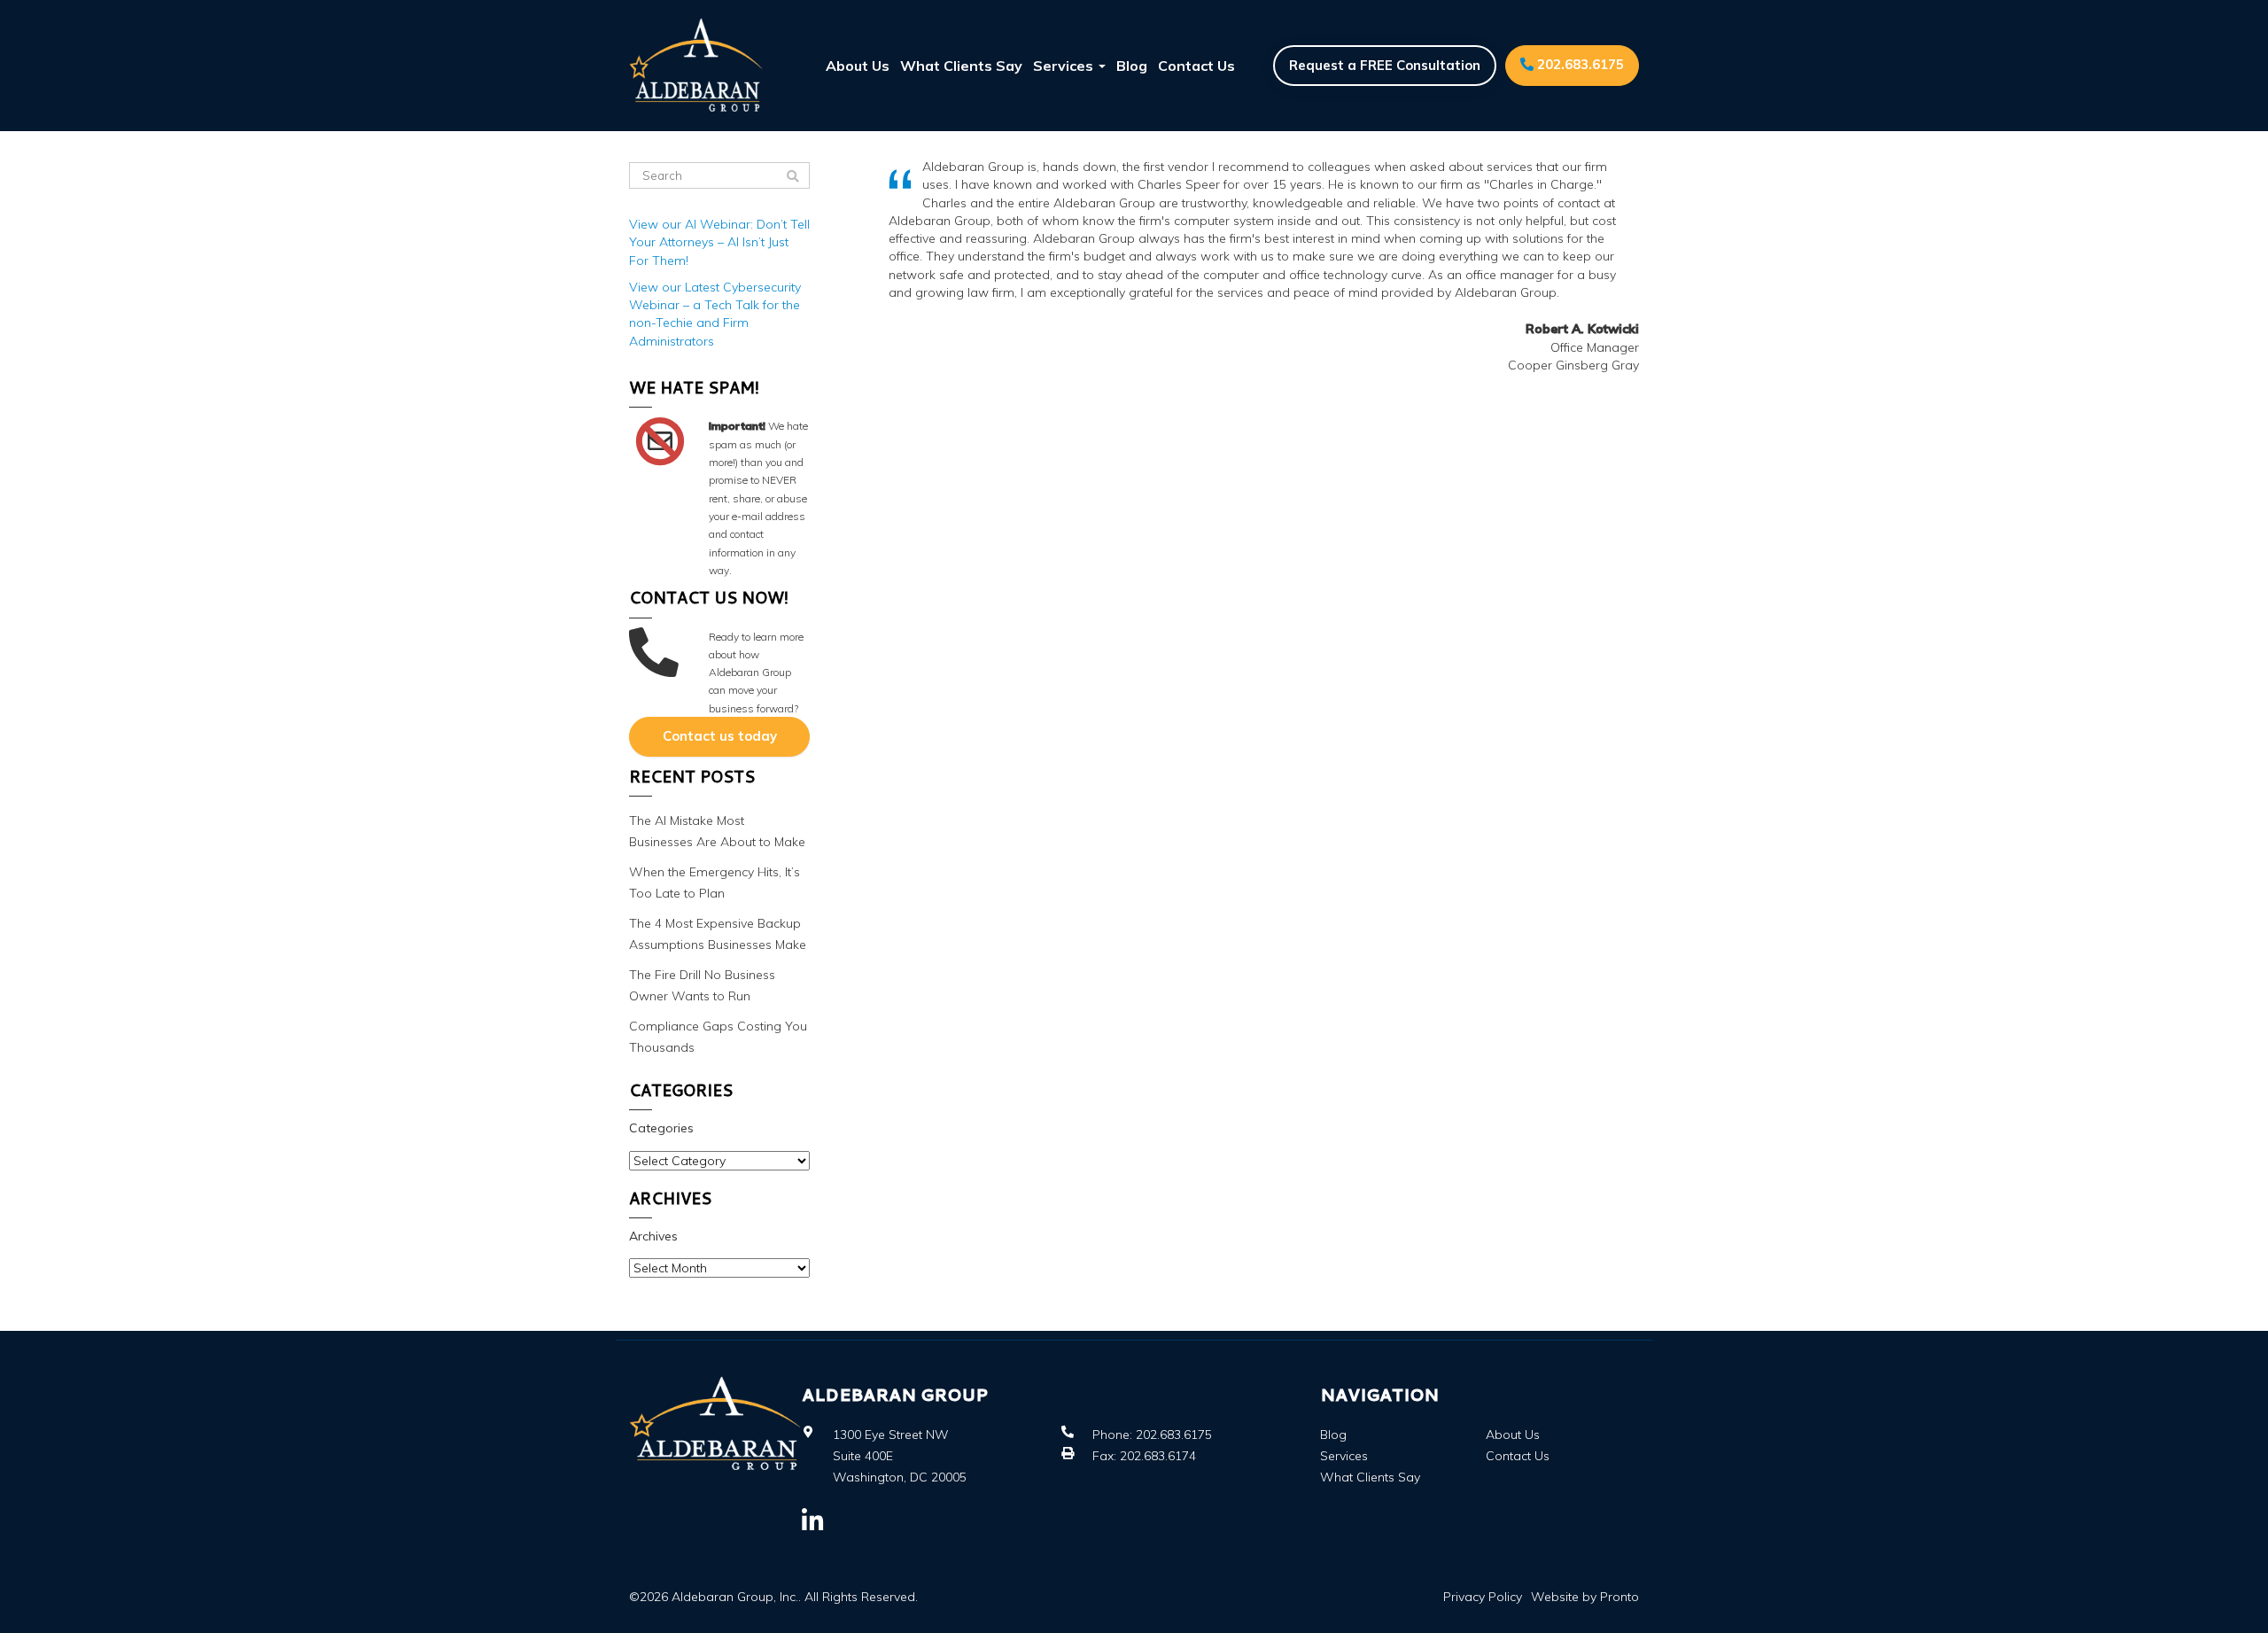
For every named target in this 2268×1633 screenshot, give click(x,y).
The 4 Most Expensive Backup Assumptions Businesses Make (718, 934)
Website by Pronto (1585, 1597)
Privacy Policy (1483, 1597)
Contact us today (720, 736)
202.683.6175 (1579, 64)
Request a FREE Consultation (1385, 65)
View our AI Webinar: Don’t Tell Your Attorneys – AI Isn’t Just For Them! (719, 242)
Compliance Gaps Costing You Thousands (718, 1037)
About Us (858, 66)
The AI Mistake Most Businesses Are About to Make (717, 831)
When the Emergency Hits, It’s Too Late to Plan (715, 883)
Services (1065, 66)
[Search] (793, 176)
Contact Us (1196, 66)
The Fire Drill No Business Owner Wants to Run (702, 985)
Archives (653, 1236)
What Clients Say (961, 66)
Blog (1132, 66)
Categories (661, 1128)
